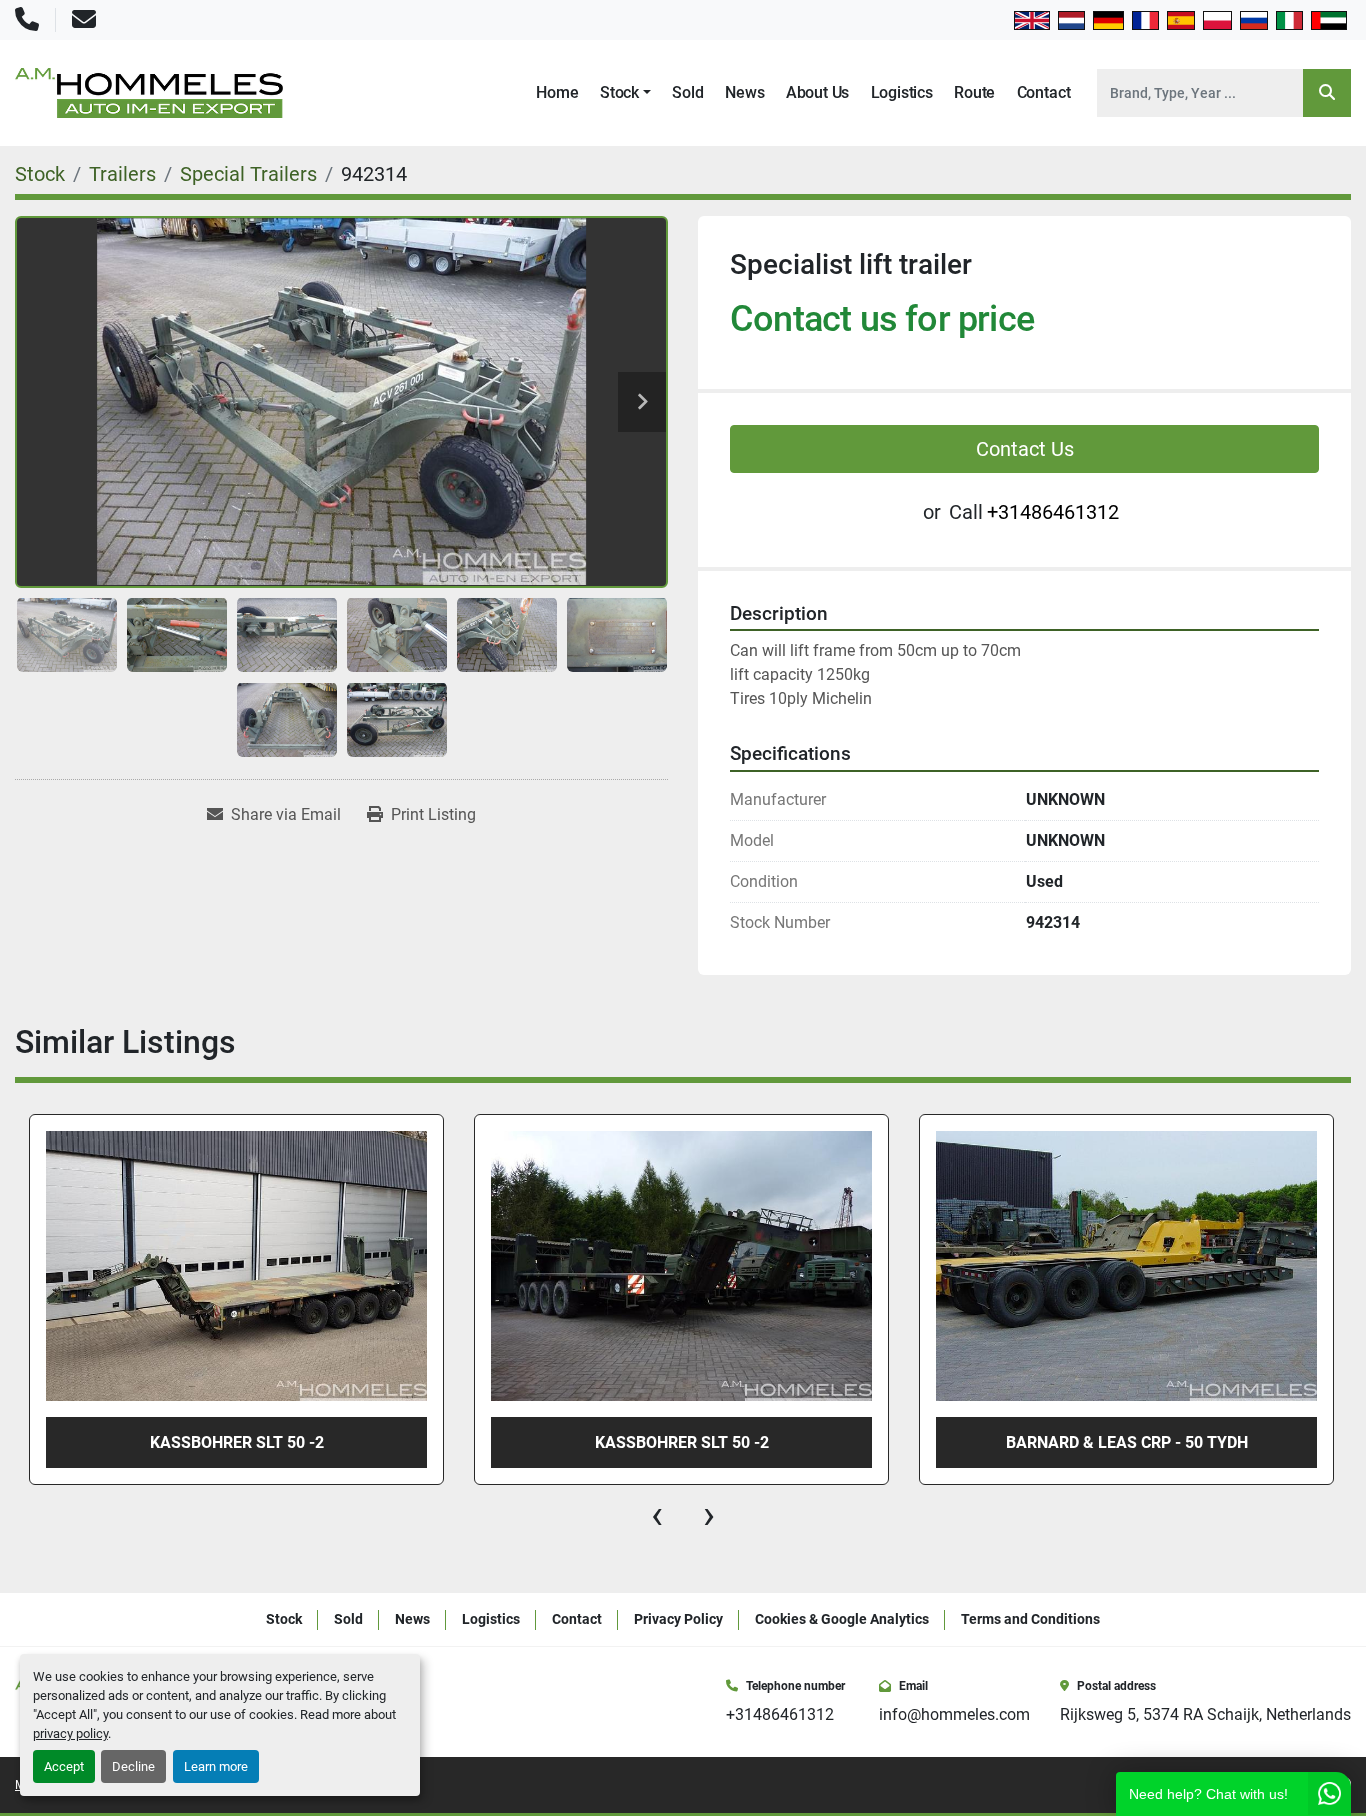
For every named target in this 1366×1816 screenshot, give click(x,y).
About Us (818, 92)
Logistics (902, 92)
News (744, 92)
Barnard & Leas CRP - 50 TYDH (1127, 1442)
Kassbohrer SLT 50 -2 (682, 1442)
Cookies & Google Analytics (842, 1619)
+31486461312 (1053, 512)
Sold (687, 92)
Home (557, 92)
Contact (1044, 92)
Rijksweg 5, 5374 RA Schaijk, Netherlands (1205, 1714)
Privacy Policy (678, 1619)
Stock (619, 92)
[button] (625, 93)
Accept (64, 1766)
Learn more (216, 1766)
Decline (133, 1766)
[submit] (1327, 93)
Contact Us (1025, 449)
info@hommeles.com (954, 1714)
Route (974, 92)
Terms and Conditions (1030, 1619)
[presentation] (657, 1515)
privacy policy (70, 1733)
